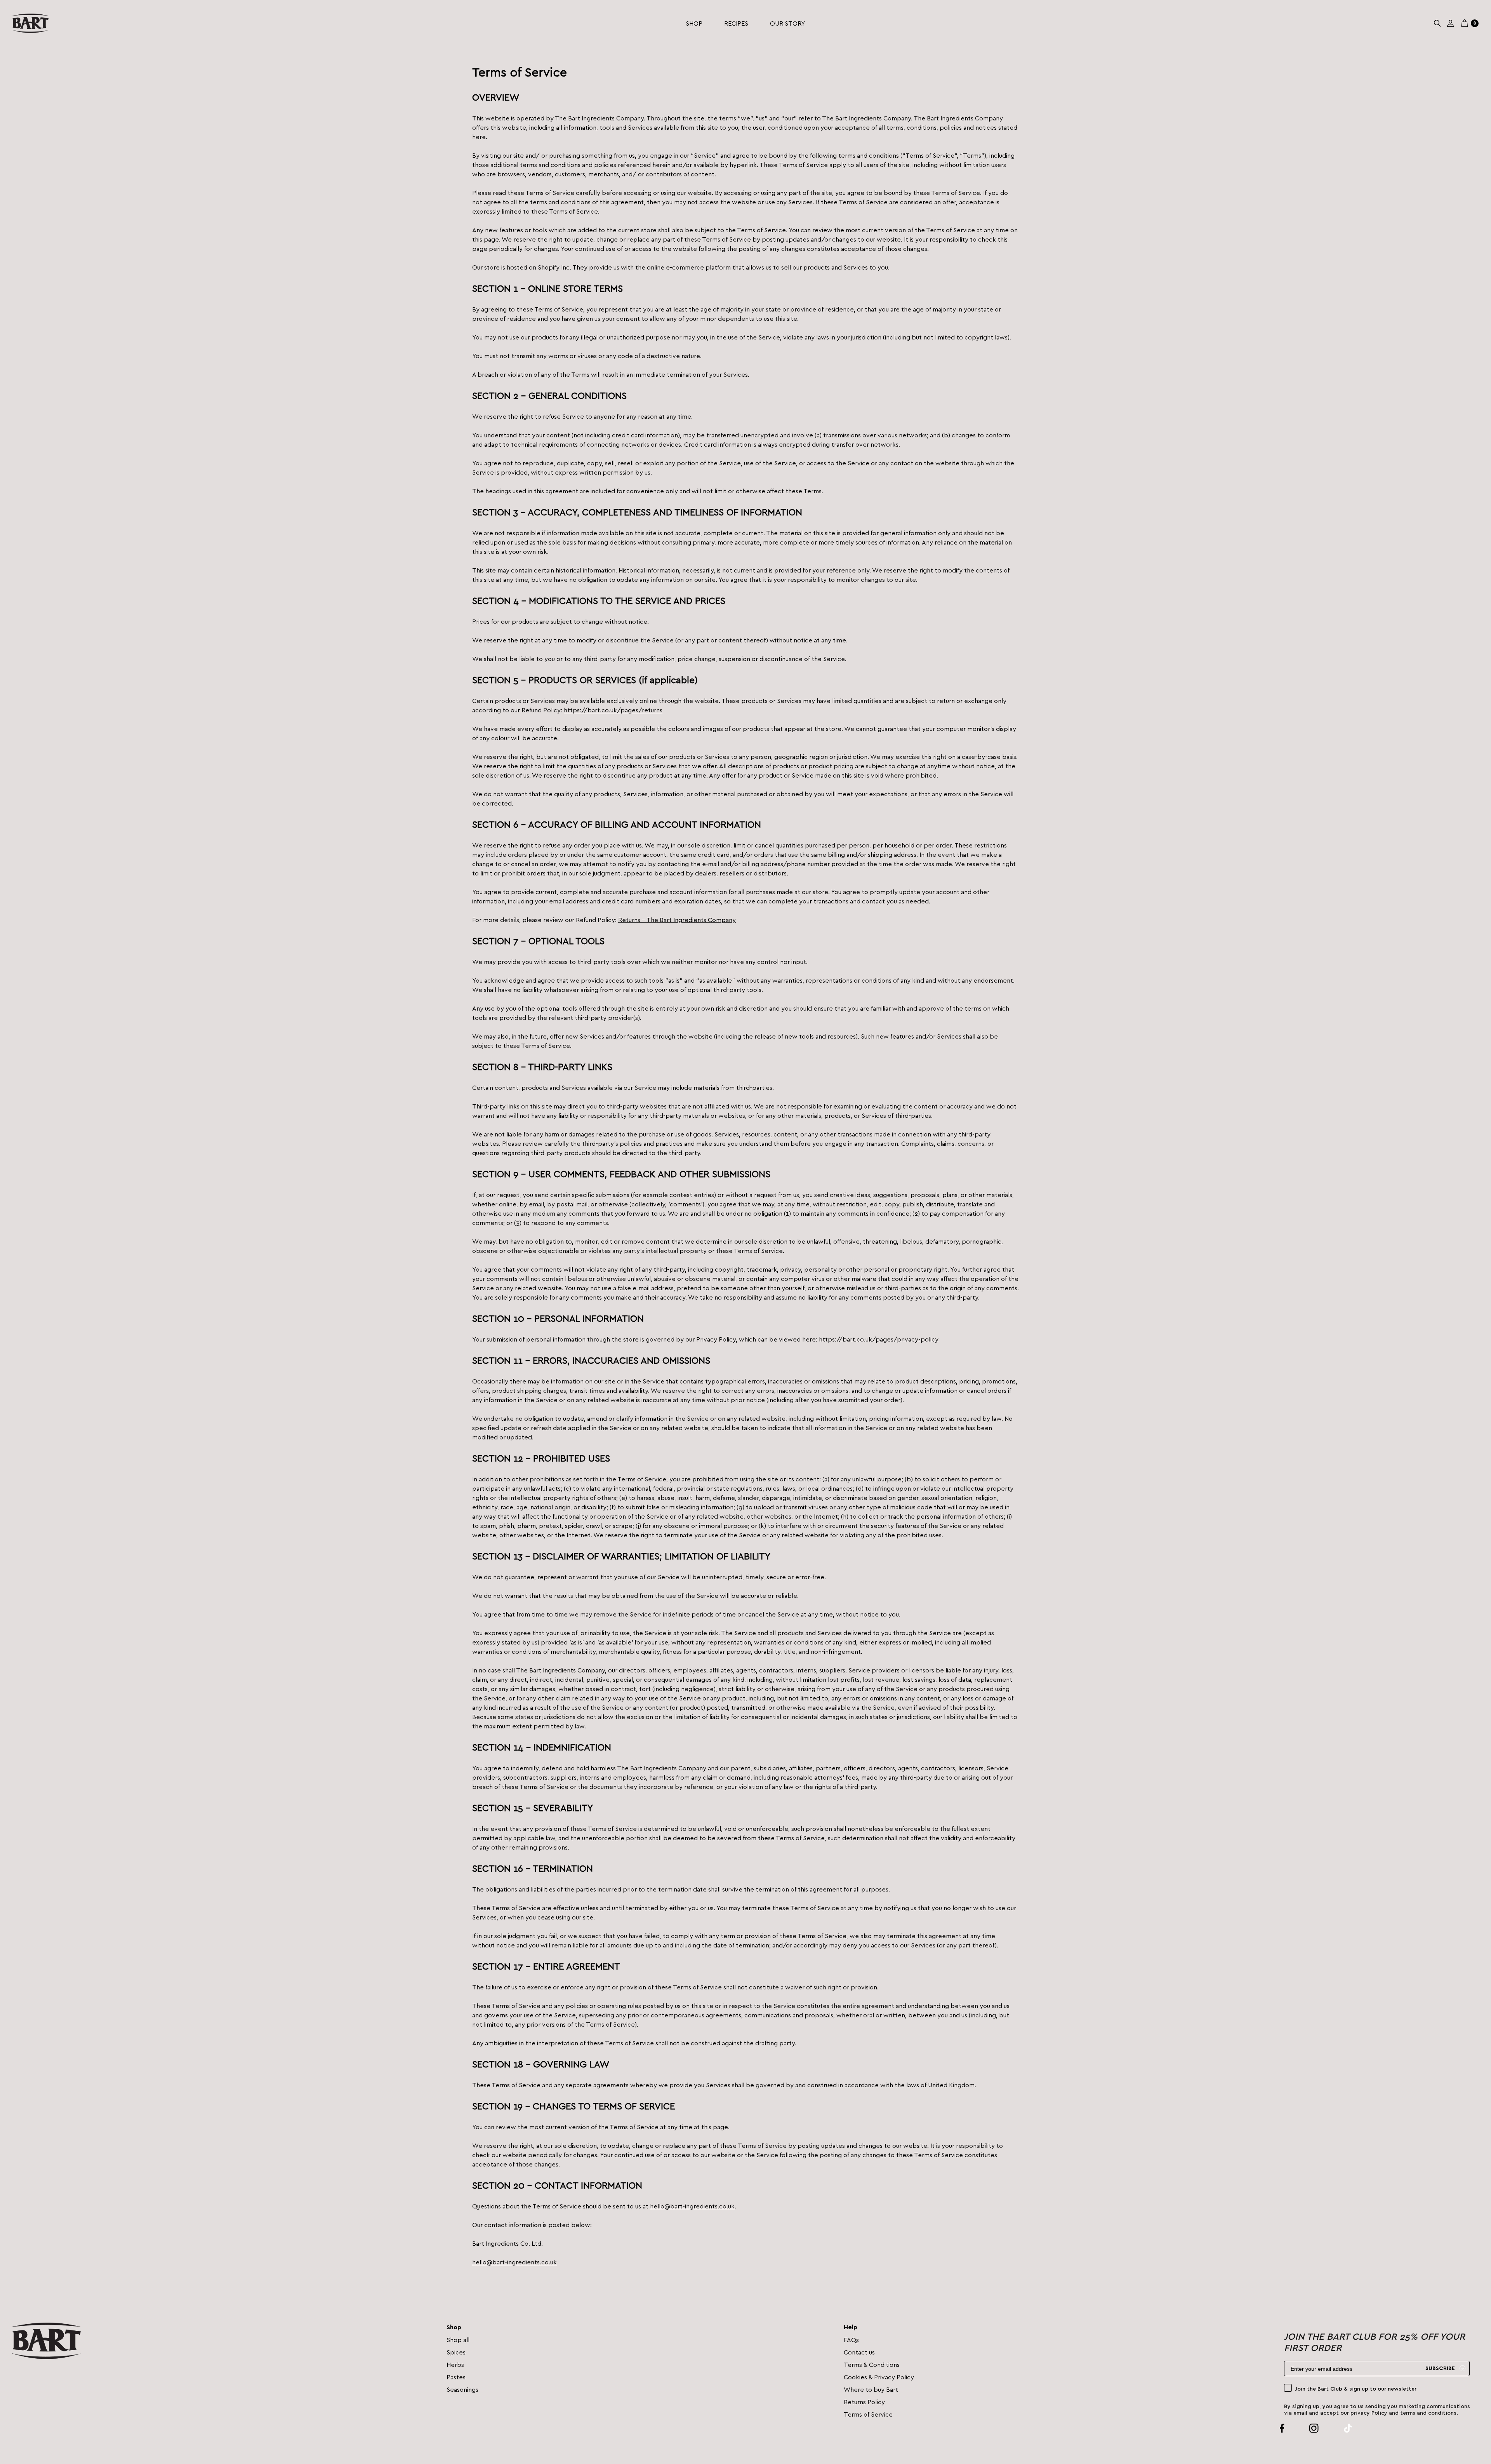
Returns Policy (864, 2402)
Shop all (458, 2340)
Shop (694, 23)
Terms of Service (868, 2414)
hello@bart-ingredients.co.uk (692, 2206)
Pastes (456, 2377)
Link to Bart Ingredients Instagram (1305, 2428)
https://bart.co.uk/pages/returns (613, 710)
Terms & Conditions (872, 2364)
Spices (456, 2352)
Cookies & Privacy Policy (879, 2377)
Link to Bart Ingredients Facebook (1282, 2428)
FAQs (851, 2340)
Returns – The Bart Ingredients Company (677, 920)
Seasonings (462, 2389)
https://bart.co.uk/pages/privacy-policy (879, 1339)
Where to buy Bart (871, 2389)
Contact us (859, 2352)
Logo (30, 23)
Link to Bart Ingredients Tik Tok (1339, 2428)
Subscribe (1440, 2368)
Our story (787, 23)
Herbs (455, 2364)
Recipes (736, 23)
